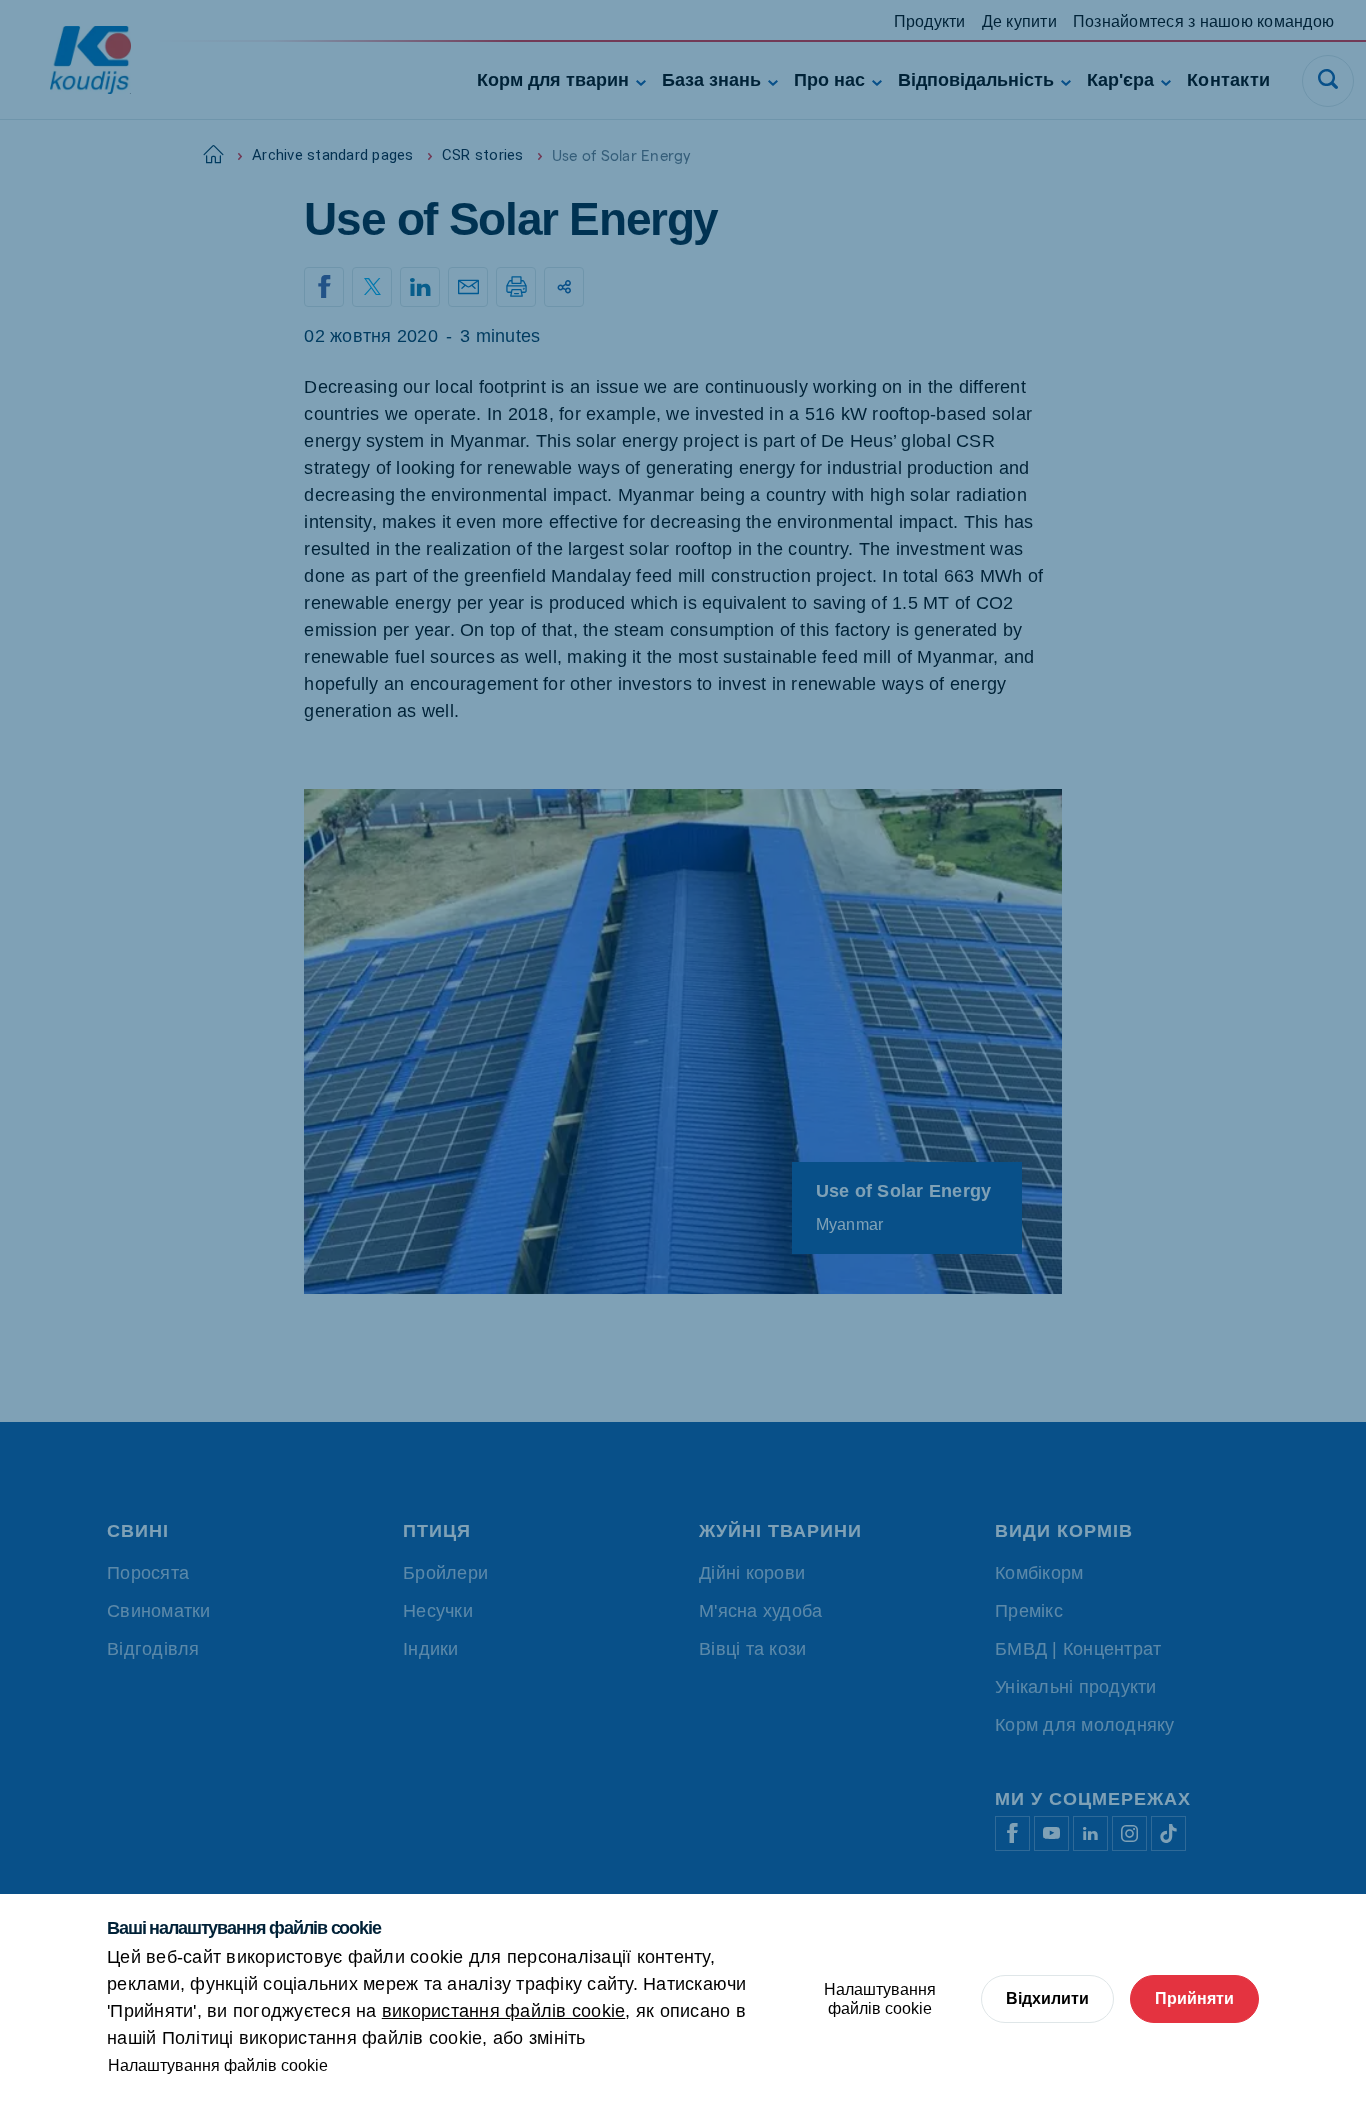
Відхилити (1047, 1998)
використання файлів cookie (504, 2011)
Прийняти (1194, 1998)
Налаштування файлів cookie (218, 2065)
